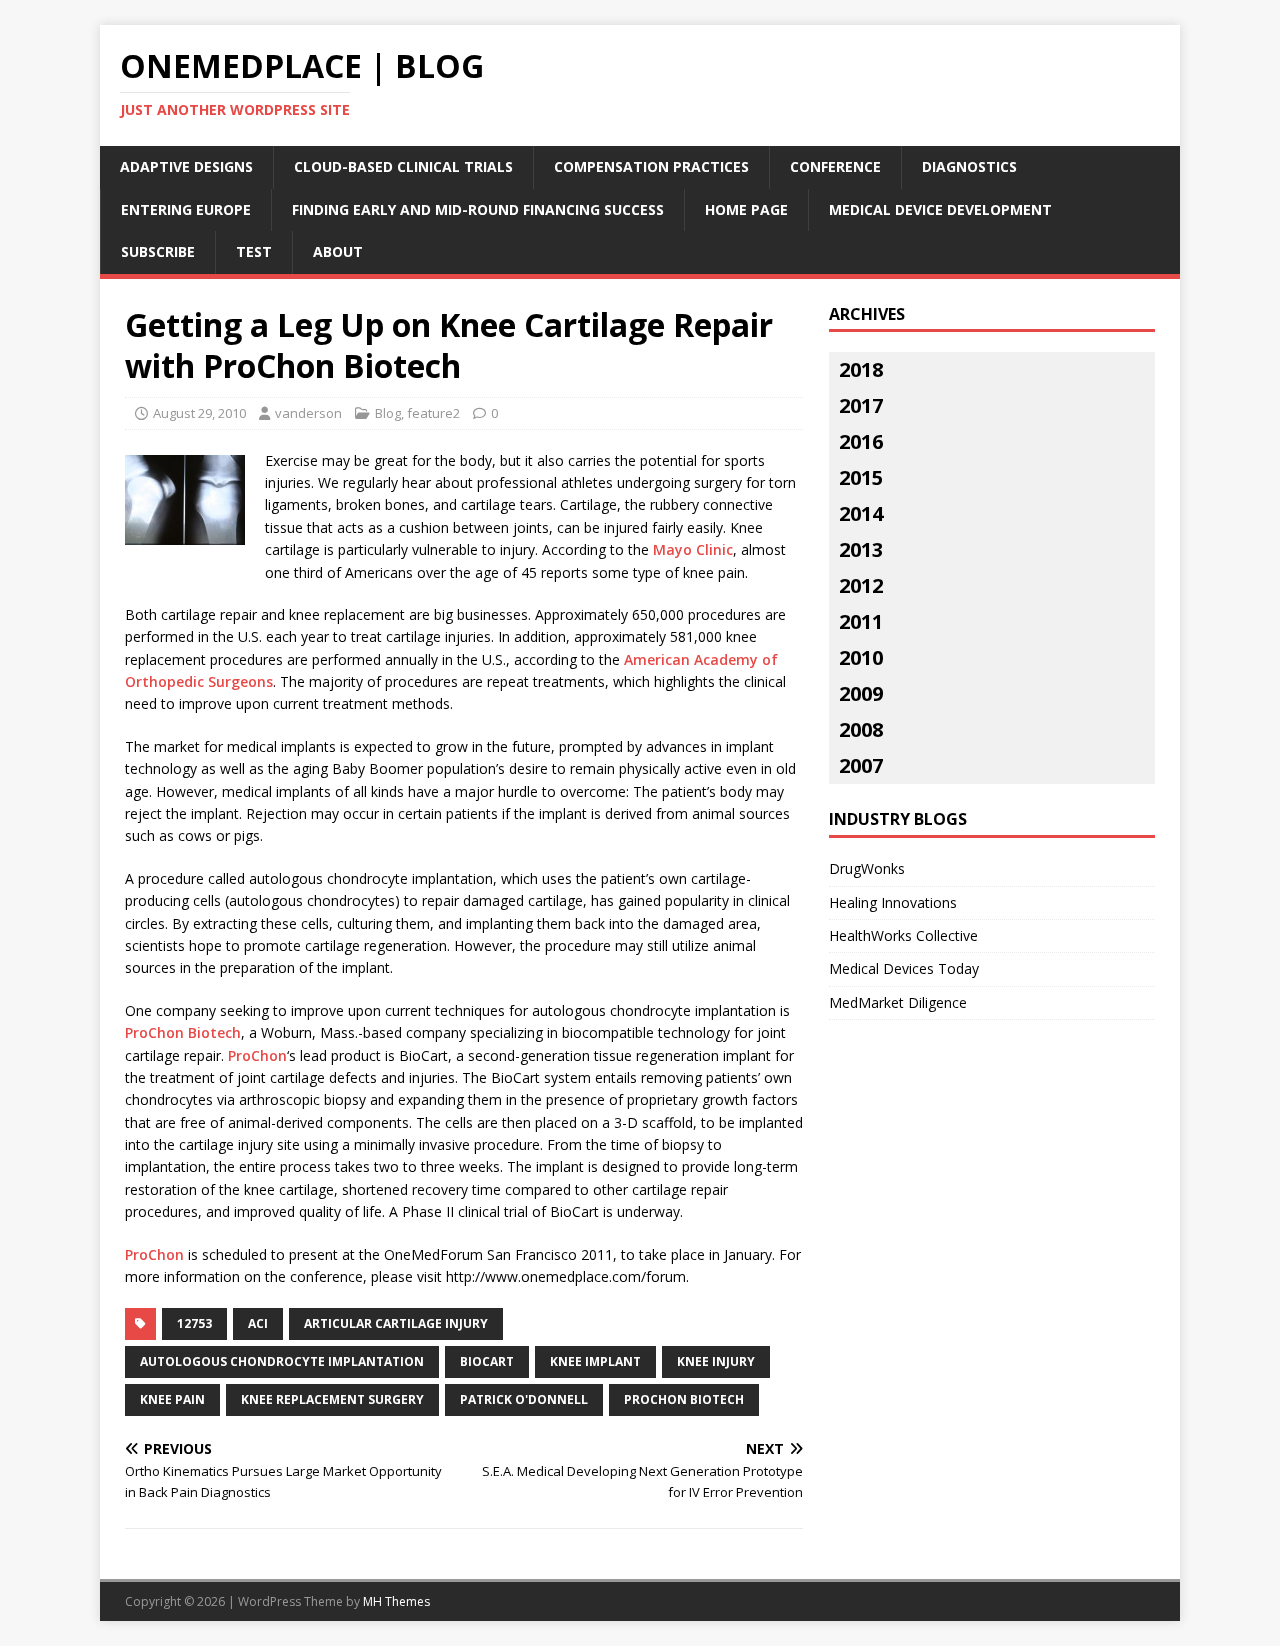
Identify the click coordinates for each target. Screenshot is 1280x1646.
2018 (861, 369)
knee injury (716, 1361)
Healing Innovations (893, 902)
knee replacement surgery (332, 1399)
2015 (861, 477)
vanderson (308, 413)
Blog (388, 413)
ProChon (257, 1055)
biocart (487, 1361)
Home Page (746, 209)
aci (258, 1323)
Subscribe (158, 251)
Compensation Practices (651, 166)
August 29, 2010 (199, 413)
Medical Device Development (940, 209)
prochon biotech (684, 1399)
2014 (861, 513)
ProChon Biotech (183, 1032)
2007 (861, 765)
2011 (861, 621)
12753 (194, 1323)
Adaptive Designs (186, 166)
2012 (861, 585)
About (338, 251)
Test (254, 251)
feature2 (433, 413)
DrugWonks (867, 868)
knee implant (595, 1361)
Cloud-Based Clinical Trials (403, 166)
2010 (861, 657)
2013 (861, 549)
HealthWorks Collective (903, 935)
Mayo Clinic (693, 549)
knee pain (172, 1399)
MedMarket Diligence (898, 1002)
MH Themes (396, 1601)
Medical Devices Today (904, 968)
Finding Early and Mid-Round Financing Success (478, 209)
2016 (861, 441)
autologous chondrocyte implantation (282, 1361)
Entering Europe (186, 209)
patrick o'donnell (524, 1399)
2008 (861, 729)
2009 (861, 693)
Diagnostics (969, 166)
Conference (835, 166)
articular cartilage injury (396, 1323)
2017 (861, 405)
